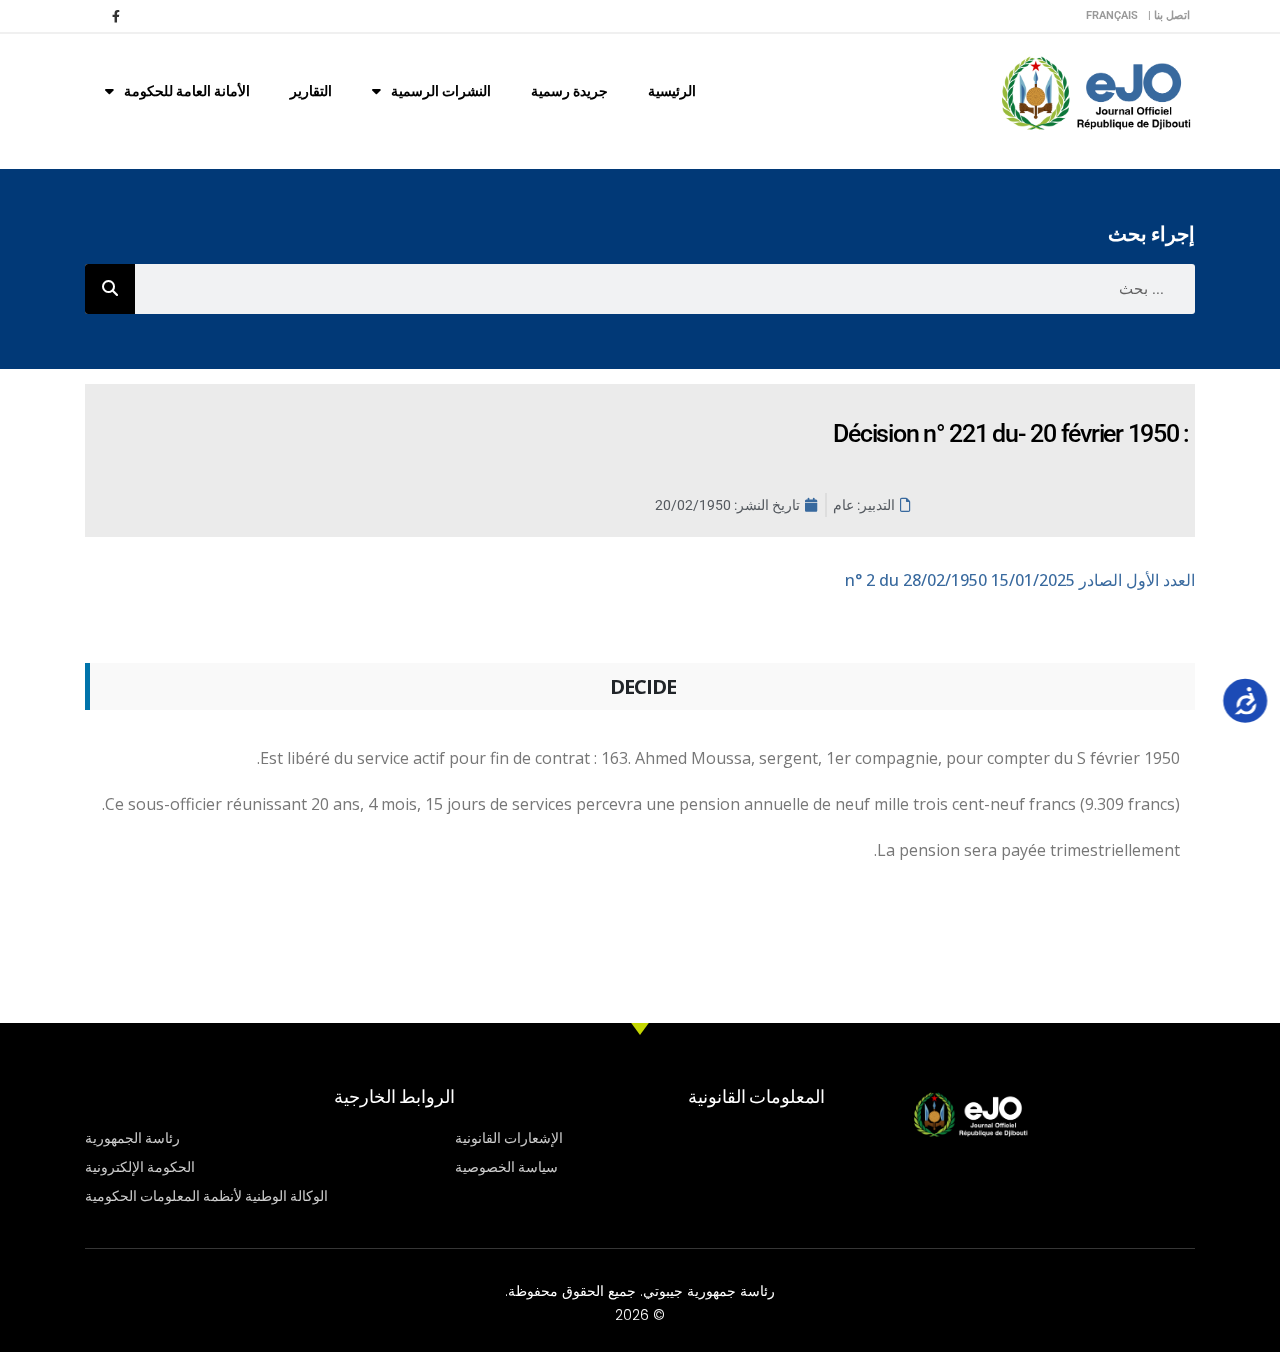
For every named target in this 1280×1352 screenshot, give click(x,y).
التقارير (311, 91)
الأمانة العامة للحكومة (187, 91)
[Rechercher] (110, 289)
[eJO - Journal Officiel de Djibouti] (1095, 91)
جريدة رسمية (569, 91)
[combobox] (665, 289)
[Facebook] (116, 16)
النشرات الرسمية (441, 91)
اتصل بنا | (1169, 15)
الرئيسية (672, 91)
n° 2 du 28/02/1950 (1020, 580)
